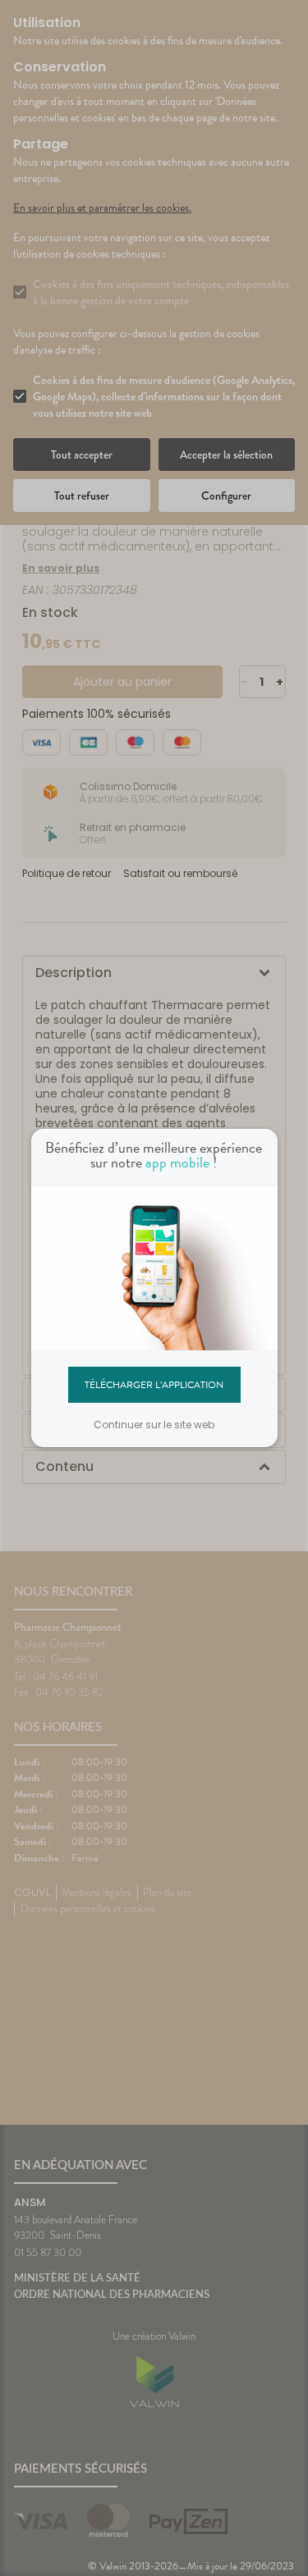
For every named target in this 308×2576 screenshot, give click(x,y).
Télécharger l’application (154, 1384)
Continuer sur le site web (154, 1425)
